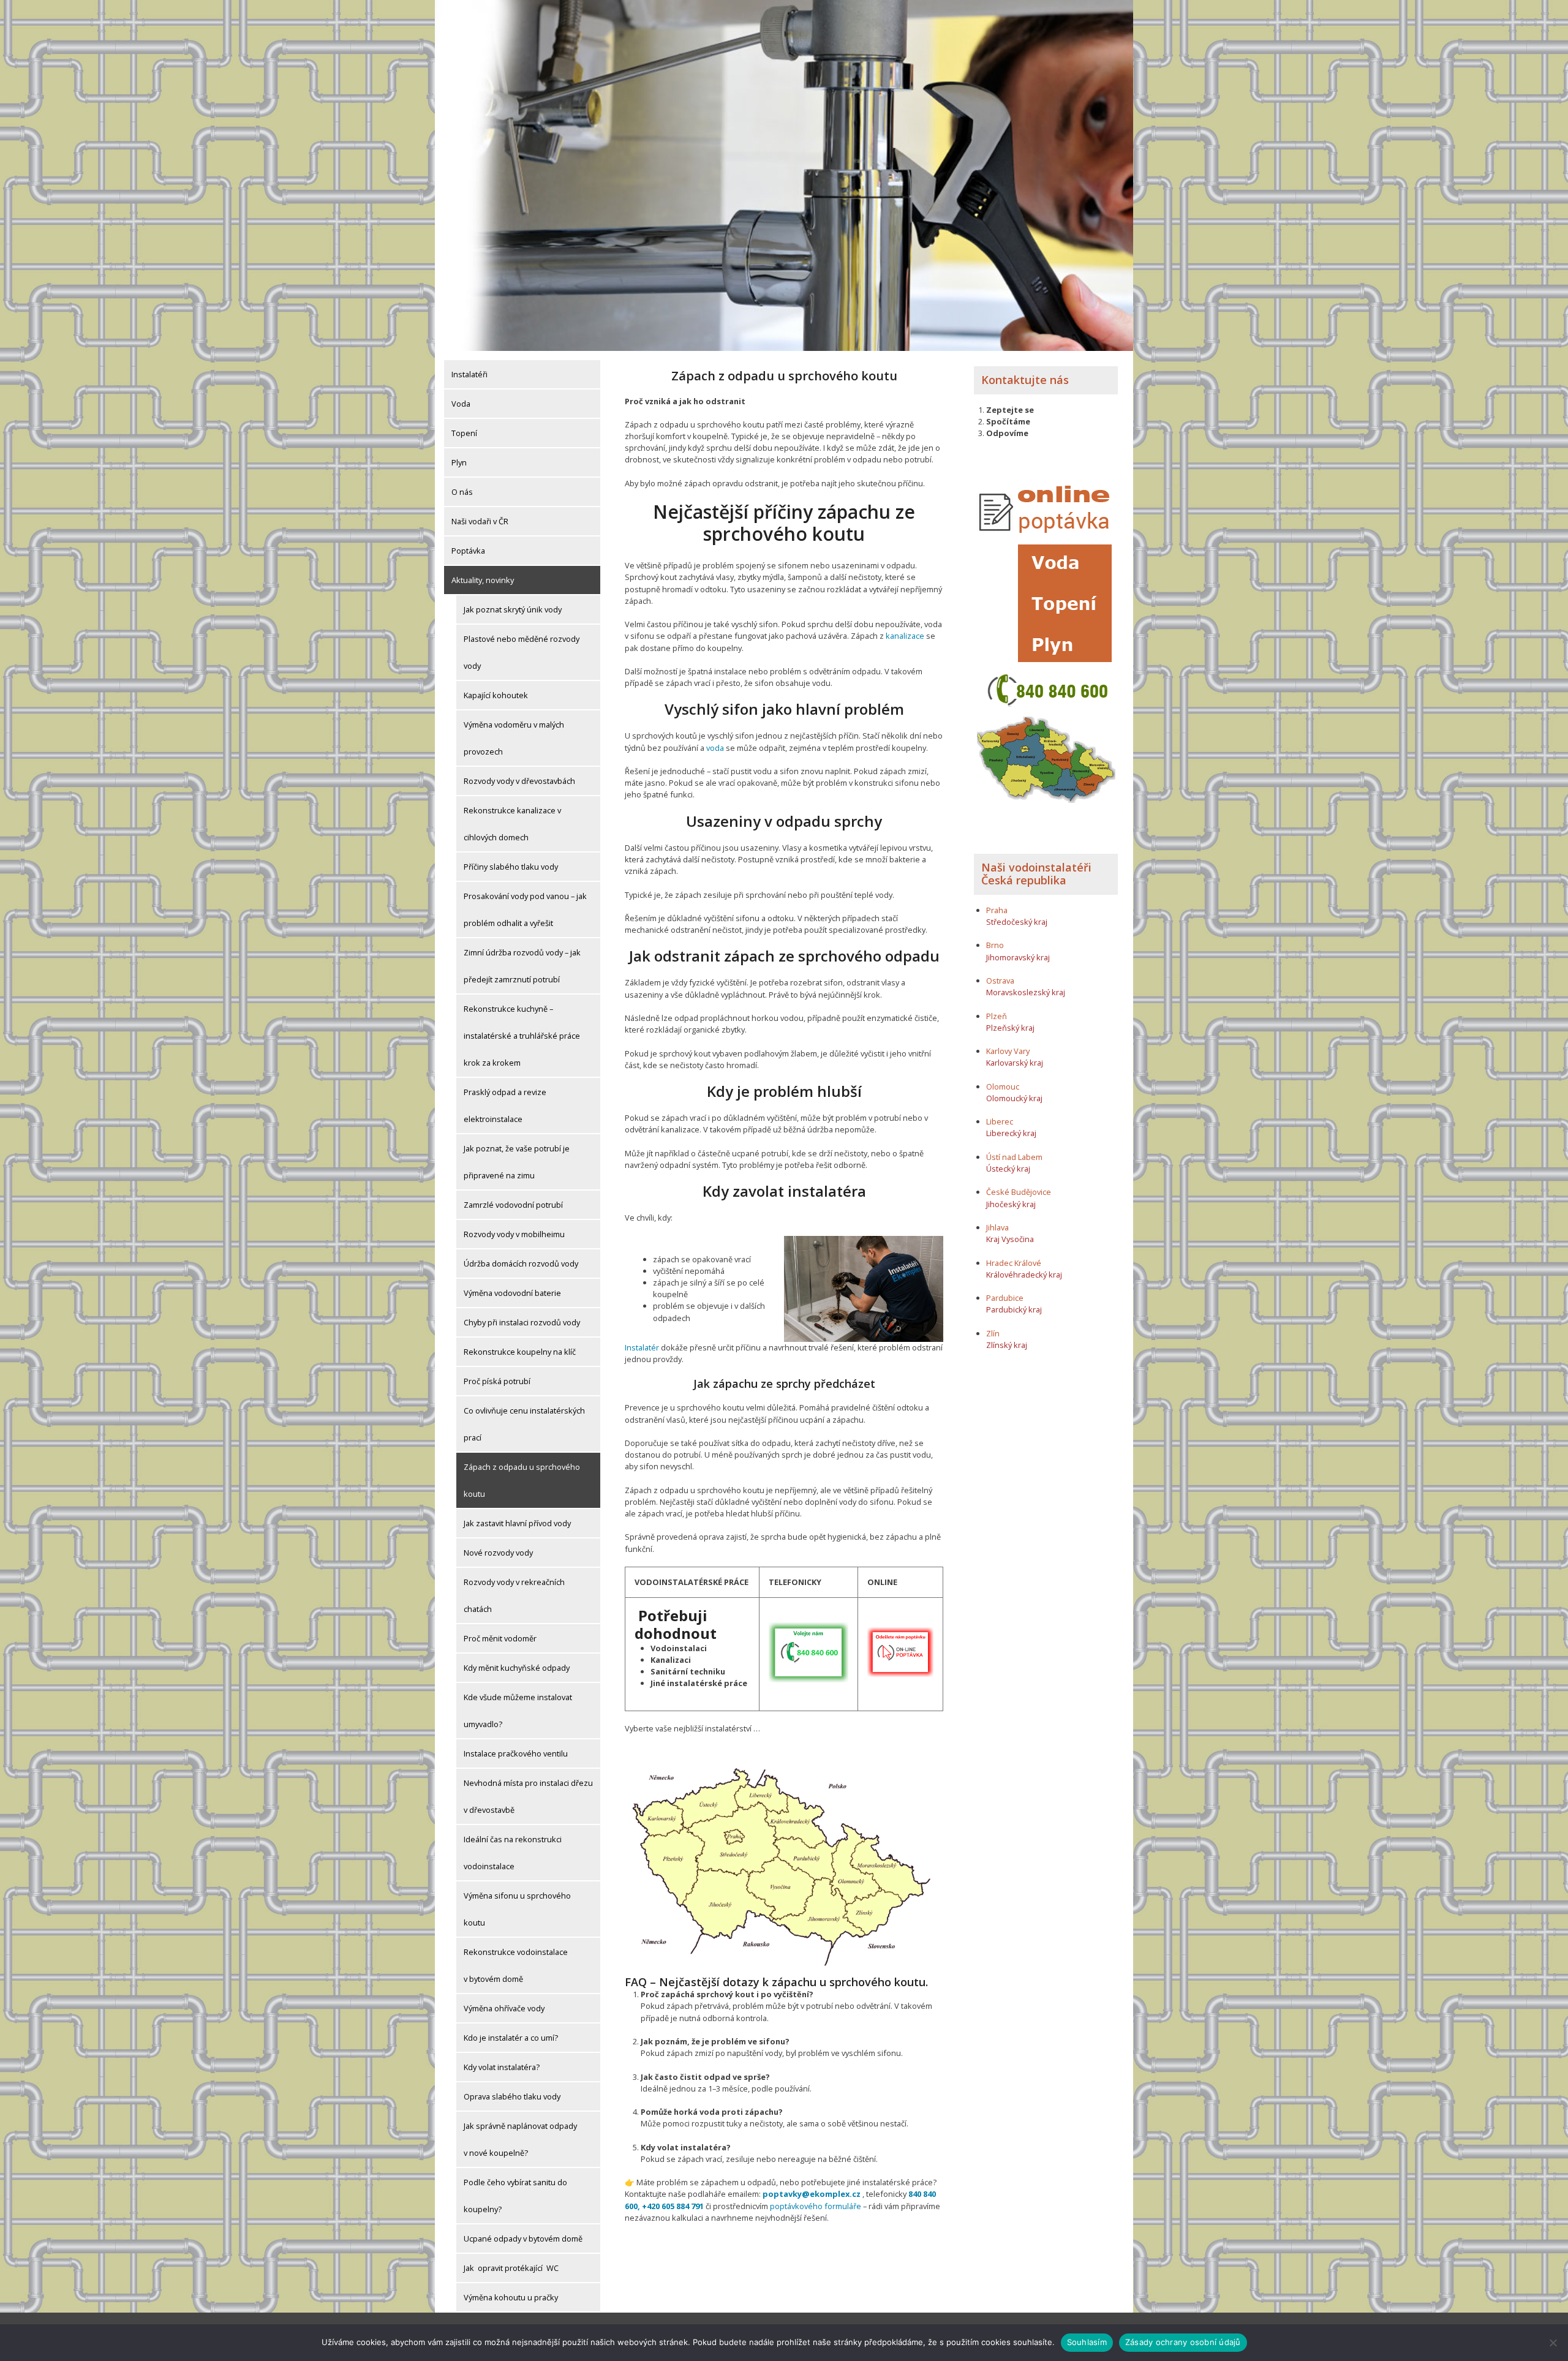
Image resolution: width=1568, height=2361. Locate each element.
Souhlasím (1087, 2342)
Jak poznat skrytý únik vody (513, 609)
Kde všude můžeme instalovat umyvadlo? (518, 1711)
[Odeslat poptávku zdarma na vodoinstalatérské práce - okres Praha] (900, 1651)
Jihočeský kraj (1011, 1204)
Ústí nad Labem (1014, 1157)
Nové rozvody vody (498, 1553)
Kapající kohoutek (496, 695)
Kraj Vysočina (1010, 1239)
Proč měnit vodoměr (500, 1638)
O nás (462, 492)
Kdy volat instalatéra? (502, 2067)
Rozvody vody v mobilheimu (514, 1234)
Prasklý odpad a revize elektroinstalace (505, 1105)
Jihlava (997, 1227)
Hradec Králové (1014, 1263)
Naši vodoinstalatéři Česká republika (1036, 874)
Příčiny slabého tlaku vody (511, 867)
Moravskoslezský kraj (1026, 992)
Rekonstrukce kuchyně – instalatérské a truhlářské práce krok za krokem (522, 1036)
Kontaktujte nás (1025, 380)
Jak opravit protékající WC (511, 2268)
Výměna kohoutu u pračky (511, 2297)
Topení (464, 433)
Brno (995, 945)
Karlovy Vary (1008, 1051)
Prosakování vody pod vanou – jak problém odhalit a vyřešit (525, 909)
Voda (461, 404)
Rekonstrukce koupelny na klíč (520, 1352)
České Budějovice (1019, 1192)
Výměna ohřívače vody (504, 2008)
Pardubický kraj (1014, 1309)
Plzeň (997, 1016)
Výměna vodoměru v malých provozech (514, 738)
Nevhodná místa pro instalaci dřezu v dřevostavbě (528, 1796)
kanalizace (904, 636)
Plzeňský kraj (1010, 1028)
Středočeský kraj (1017, 922)
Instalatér (642, 1347)
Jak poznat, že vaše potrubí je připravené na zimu (517, 1162)
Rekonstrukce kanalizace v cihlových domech (512, 824)
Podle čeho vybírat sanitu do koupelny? (515, 2196)
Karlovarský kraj (1015, 1063)
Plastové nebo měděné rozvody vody (522, 652)
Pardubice (1005, 1298)
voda (715, 748)
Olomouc (1003, 1086)
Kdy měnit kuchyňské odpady (517, 1668)
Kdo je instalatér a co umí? (511, 2038)
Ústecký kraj (1008, 1169)
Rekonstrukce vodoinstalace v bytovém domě (516, 1965)
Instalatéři (469, 374)
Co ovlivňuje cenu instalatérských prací (524, 1424)
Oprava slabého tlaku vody (512, 2096)
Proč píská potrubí (497, 1381)
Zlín (993, 1333)
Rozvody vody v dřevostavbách (519, 781)
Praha (997, 910)
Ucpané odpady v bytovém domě (523, 2239)
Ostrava (1000, 981)
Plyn (459, 462)
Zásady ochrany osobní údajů (1183, 2342)
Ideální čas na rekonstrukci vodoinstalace (513, 1853)
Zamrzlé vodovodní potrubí (513, 1205)
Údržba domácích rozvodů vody (521, 1263)
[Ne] (1553, 2343)
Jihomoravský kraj (1018, 957)
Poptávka (468, 551)
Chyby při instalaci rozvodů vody (522, 1322)
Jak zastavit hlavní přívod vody (517, 1523)
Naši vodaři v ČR (480, 521)
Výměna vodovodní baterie (512, 1293)
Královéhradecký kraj (1024, 1275)
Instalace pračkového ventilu (516, 1753)
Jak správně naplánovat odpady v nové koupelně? (520, 2139)
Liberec (1000, 1121)
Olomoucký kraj (1014, 1098)
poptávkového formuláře (816, 2206)
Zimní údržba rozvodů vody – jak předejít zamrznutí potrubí (522, 966)
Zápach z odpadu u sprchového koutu (522, 1480)
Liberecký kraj (1011, 1133)
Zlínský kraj (1007, 1345)
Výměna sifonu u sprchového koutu (517, 1909)
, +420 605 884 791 (671, 2206)
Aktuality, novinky (483, 580)
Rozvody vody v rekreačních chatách (514, 1595)
